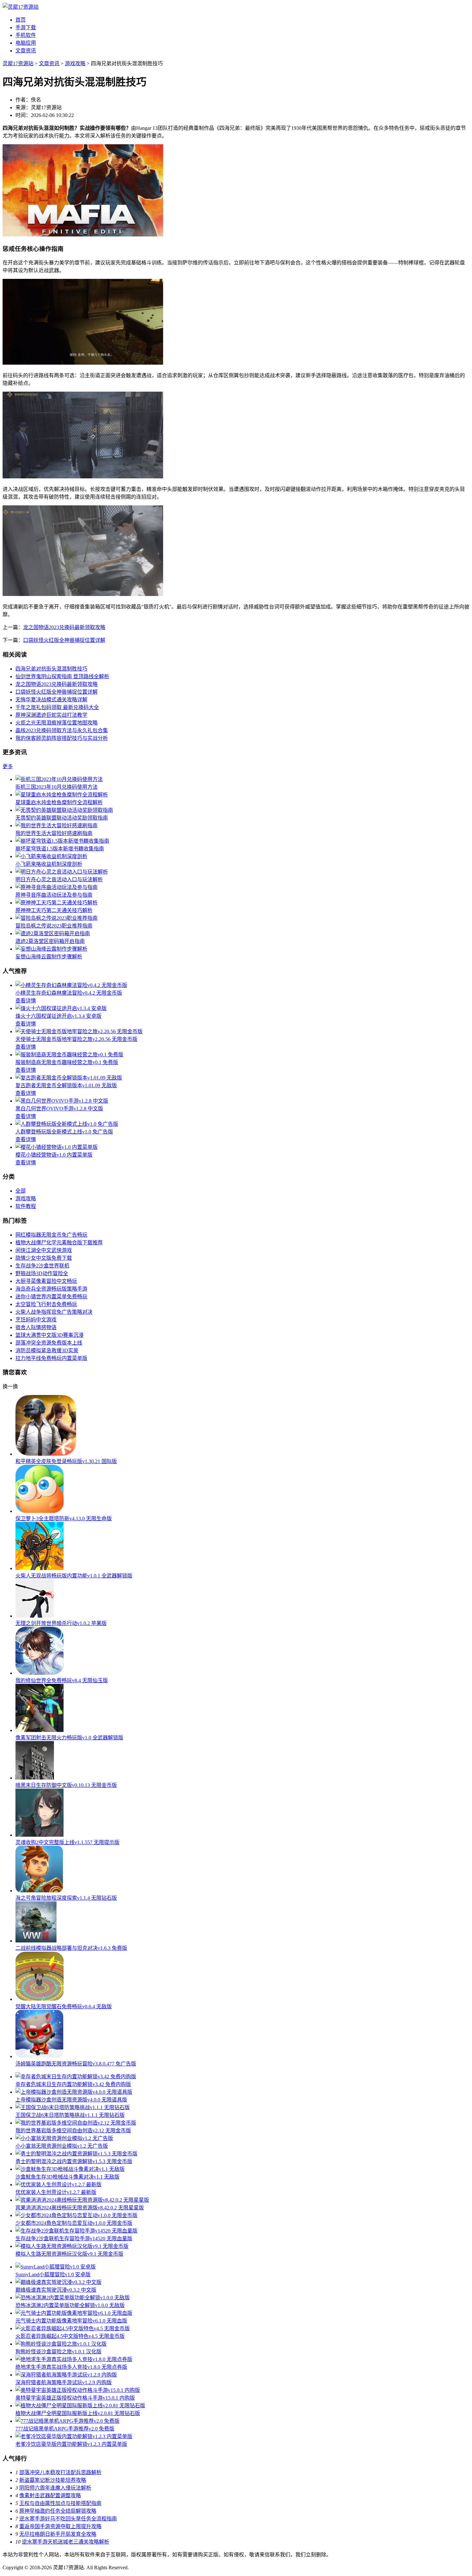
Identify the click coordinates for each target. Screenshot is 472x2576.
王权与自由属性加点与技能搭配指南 (60, 2503)
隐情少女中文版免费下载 (44, 1258)
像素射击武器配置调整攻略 (50, 2496)
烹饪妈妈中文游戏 (36, 1320)
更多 (8, 766)
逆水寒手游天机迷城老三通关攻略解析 (66, 2542)
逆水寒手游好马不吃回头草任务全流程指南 (68, 2519)
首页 (21, 20)
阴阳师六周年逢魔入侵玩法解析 (55, 2488)
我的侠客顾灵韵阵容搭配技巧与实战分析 (62, 738)
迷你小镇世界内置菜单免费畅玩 (51, 1297)
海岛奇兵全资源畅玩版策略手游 (51, 1289)
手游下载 (26, 27)
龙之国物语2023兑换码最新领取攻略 (64, 627)
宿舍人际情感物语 (36, 1327)
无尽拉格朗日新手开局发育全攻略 (58, 2534)
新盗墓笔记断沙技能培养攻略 (53, 2480)
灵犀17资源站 (18, 63)
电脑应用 (26, 43)
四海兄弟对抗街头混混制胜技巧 (51, 669)
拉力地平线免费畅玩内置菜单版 (51, 1358)
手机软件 (26, 35)
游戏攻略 (75, 63)
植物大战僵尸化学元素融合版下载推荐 (59, 1243)
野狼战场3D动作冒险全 (42, 1273)
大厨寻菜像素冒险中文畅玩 (46, 1281)
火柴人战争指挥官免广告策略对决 (54, 1312)
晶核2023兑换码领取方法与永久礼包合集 (62, 730)
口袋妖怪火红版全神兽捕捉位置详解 (64, 640)
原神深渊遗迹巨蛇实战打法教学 (51, 715)
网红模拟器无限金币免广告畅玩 (51, 1235)
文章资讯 (26, 51)
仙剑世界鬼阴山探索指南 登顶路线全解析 (62, 676)
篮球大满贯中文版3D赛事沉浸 (49, 1335)
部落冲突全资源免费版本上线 (49, 1343)
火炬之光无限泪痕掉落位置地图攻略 (57, 723)
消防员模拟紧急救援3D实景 (47, 1350)
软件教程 (26, 1206)
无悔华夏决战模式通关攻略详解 (51, 700)
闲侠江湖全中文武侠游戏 (44, 1250)
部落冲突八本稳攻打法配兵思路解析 (60, 2472)
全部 (21, 1191)
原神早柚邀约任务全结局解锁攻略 (58, 2511)
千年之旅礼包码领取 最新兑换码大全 (57, 707)
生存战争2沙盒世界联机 (42, 1266)
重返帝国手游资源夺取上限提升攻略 (60, 2526)
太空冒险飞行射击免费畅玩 (46, 1304)
